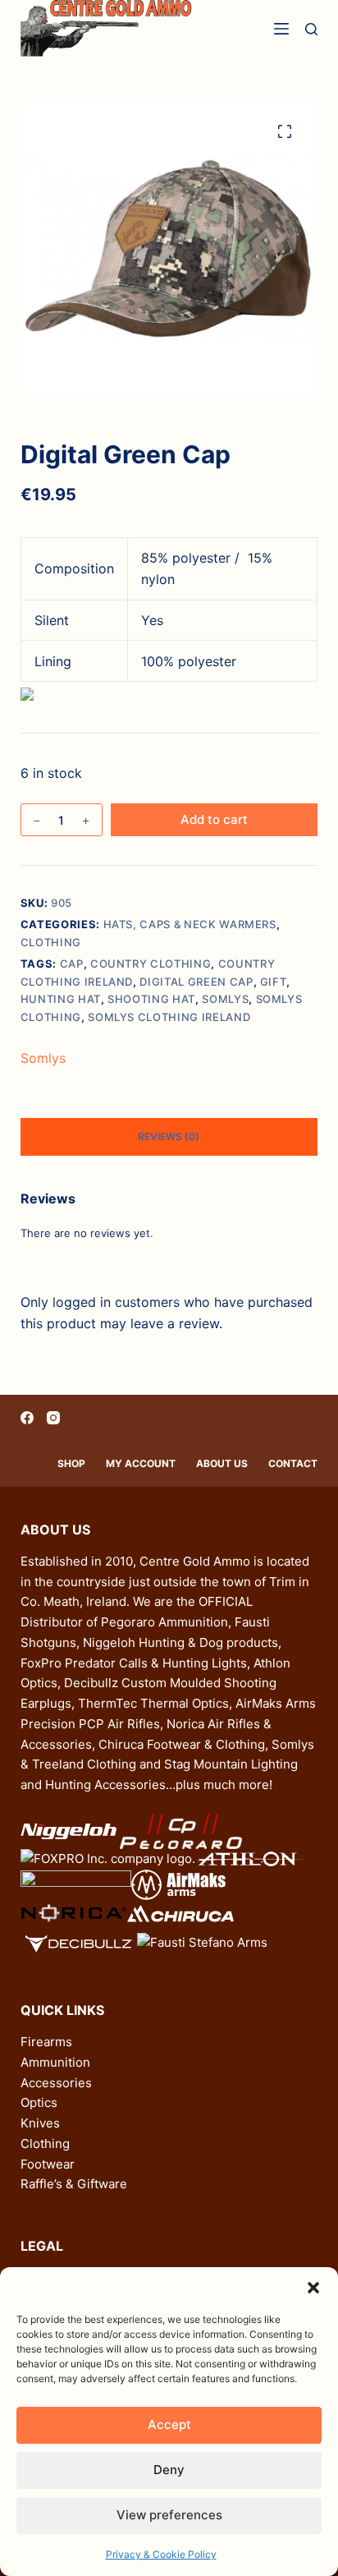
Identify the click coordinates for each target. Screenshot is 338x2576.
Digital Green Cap (196, 982)
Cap (72, 964)
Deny (169, 2470)
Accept (169, 2424)
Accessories (56, 2083)
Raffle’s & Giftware (74, 2184)
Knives (40, 2123)
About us (222, 1463)
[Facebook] (27, 1418)
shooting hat (151, 999)
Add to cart (214, 819)
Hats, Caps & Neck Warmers (190, 924)
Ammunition (55, 2062)
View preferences (169, 2515)
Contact (293, 1463)
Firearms (46, 2042)
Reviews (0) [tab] (169, 1136)
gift (274, 982)
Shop (71, 1463)
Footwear (48, 2164)
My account (141, 1463)
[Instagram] (53, 1418)
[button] (313, 2288)
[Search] (311, 29)
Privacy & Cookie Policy (161, 2554)
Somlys (225, 999)
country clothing (151, 964)
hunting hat (61, 999)
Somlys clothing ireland (169, 1017)
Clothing (51, 942)
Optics (39, 2102)
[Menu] (281, 29)
